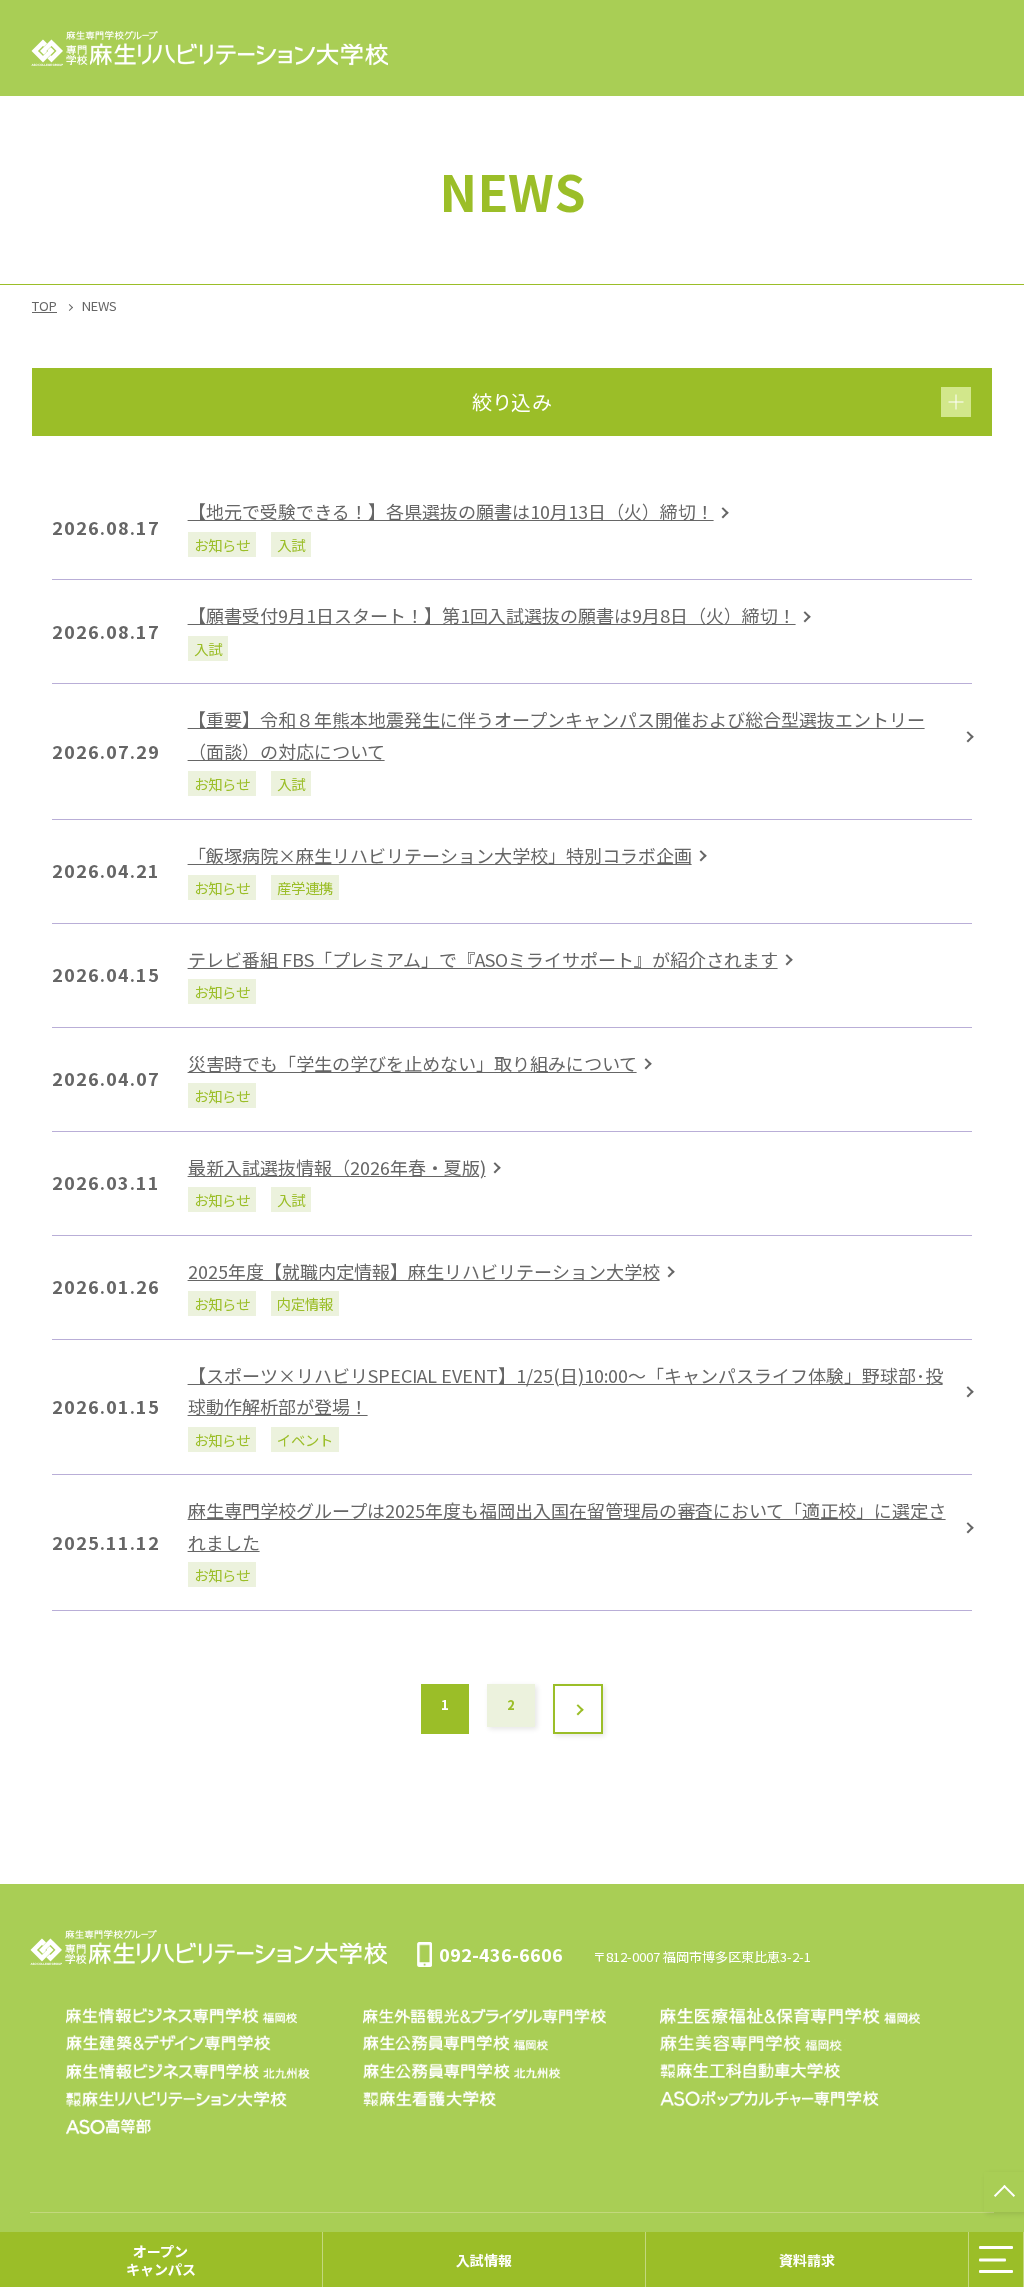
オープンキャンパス (161, 2259)
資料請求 (807, 2259)
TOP (44, 305)
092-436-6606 (501, 1954)
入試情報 (484, 2259)
